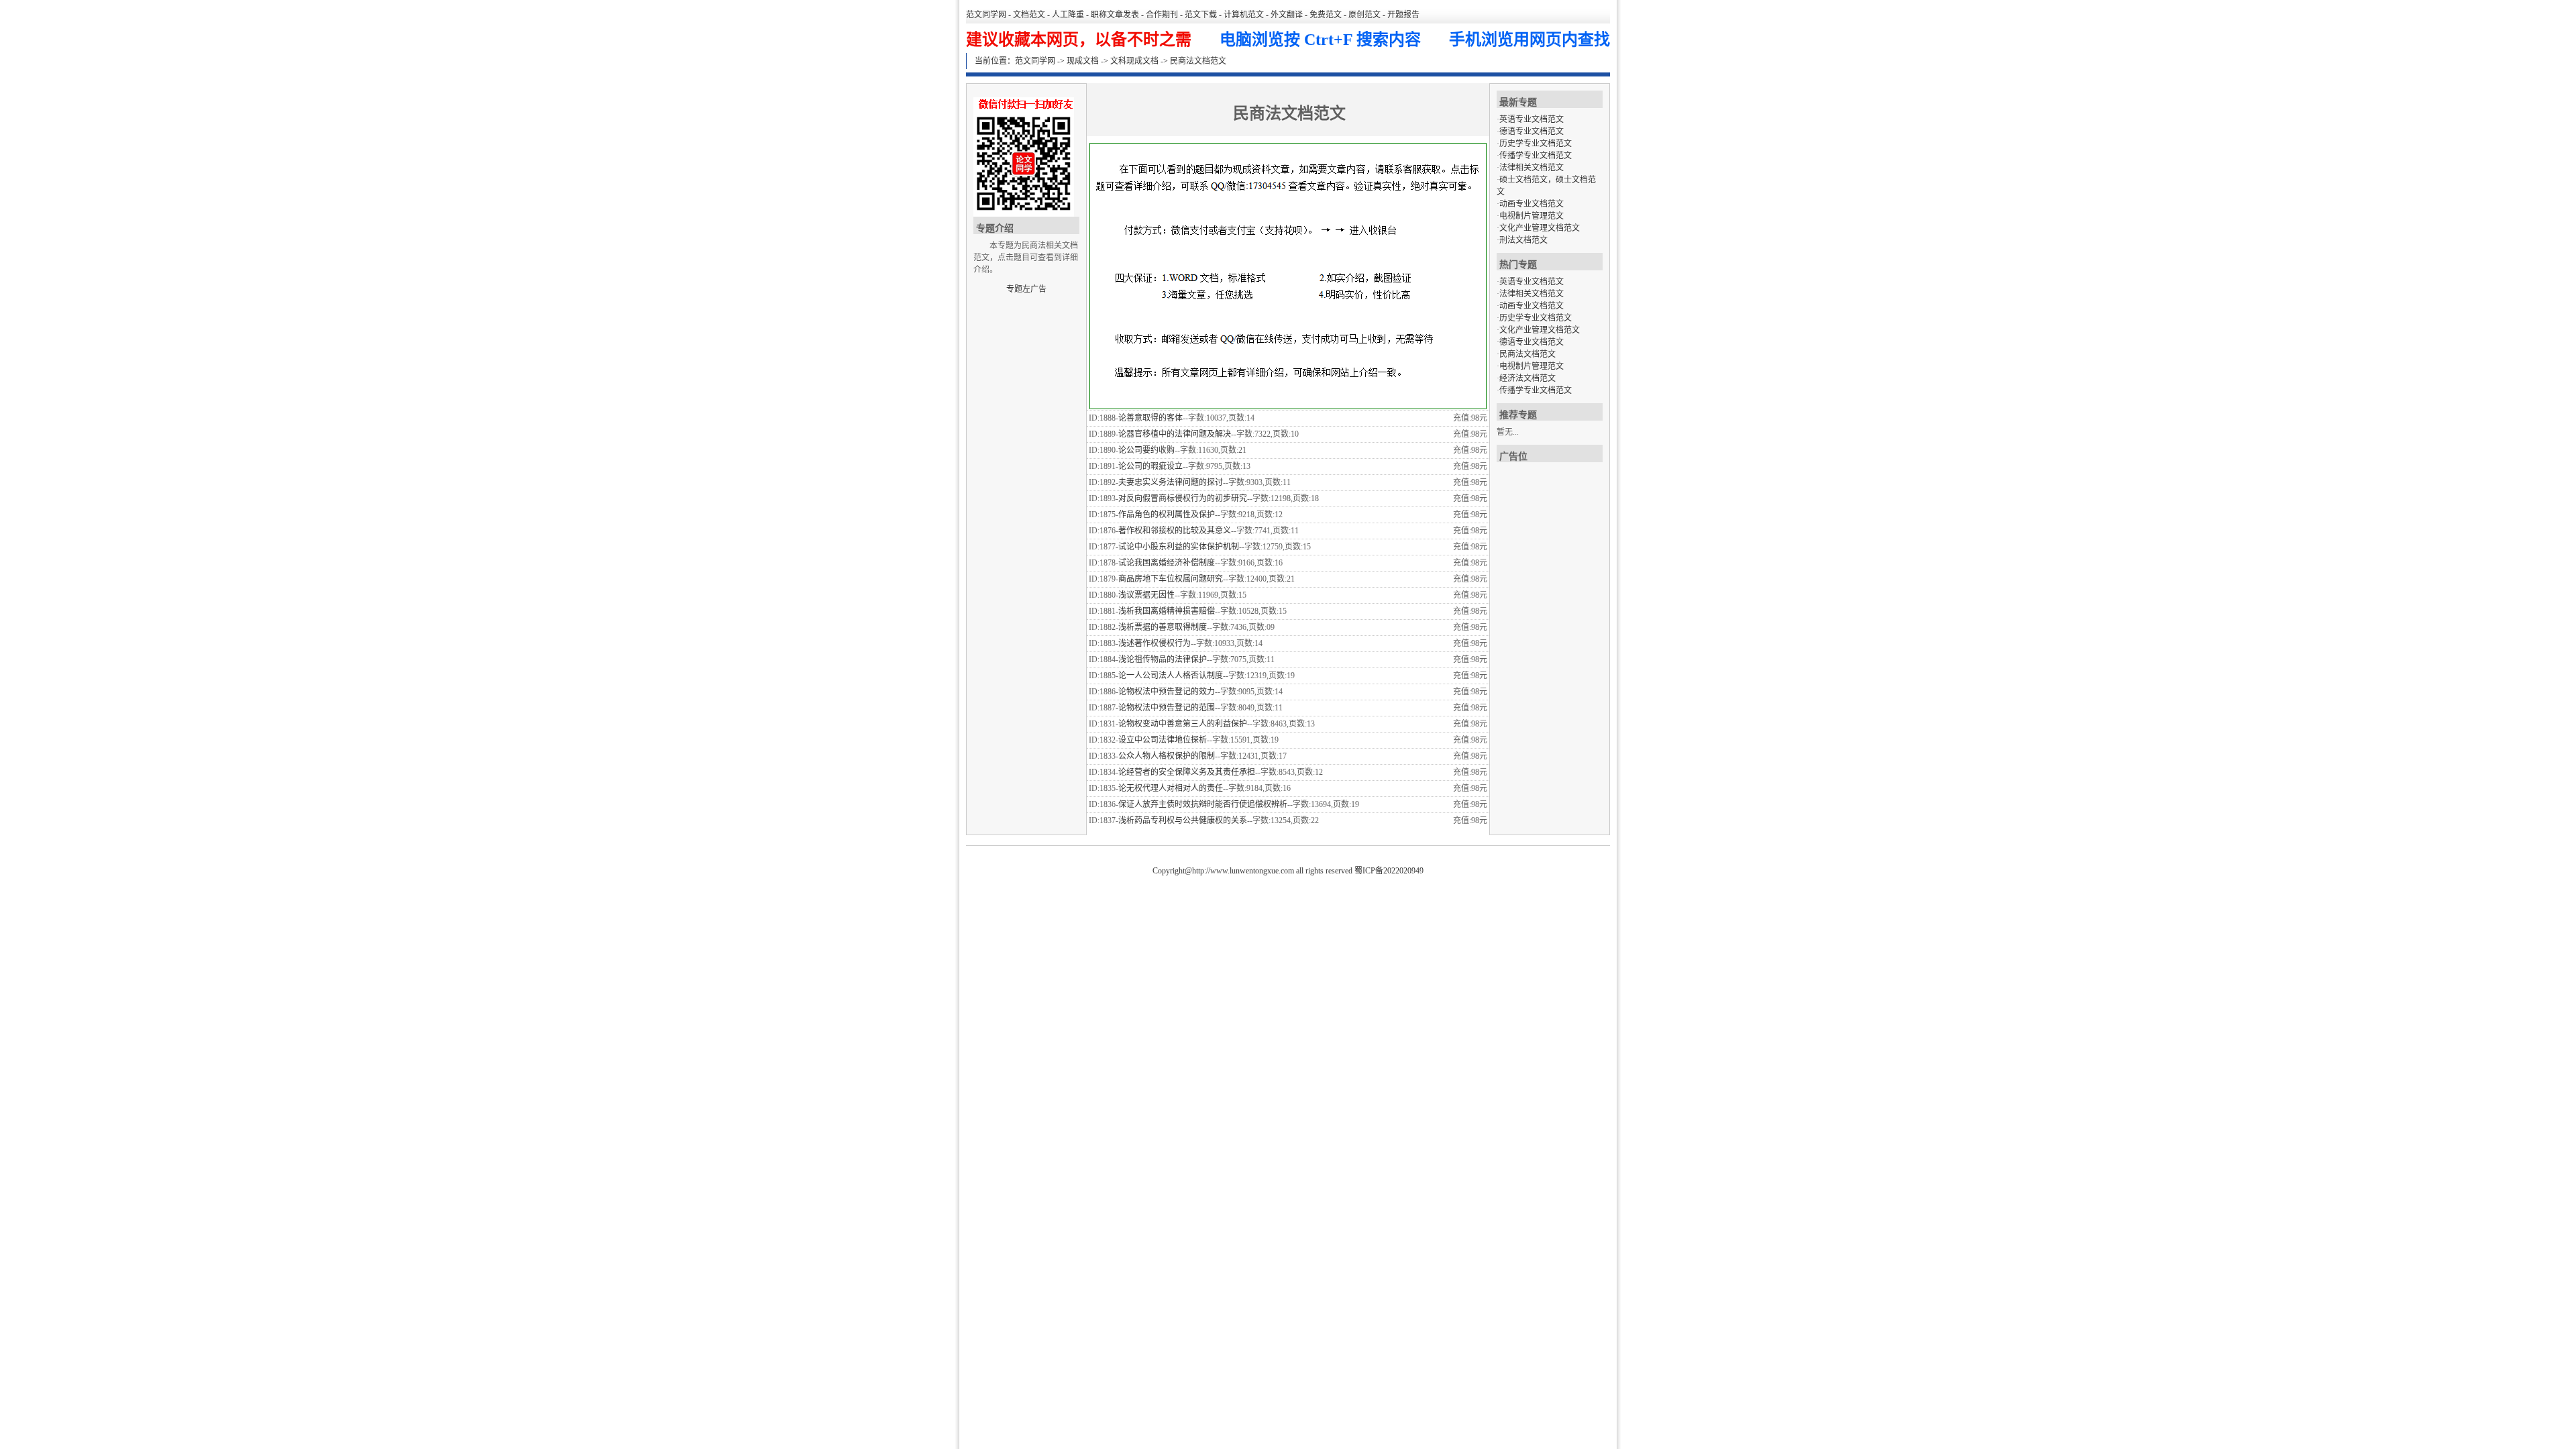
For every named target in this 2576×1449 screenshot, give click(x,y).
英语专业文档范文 (1532, 119)
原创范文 (1364, 15)
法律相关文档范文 (1532, 168)
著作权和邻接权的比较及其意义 (1175, 531)
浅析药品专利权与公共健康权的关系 (1183, 820)
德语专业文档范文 (1532, 131)
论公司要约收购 (1146, 450)
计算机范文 (1244, 15)
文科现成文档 (1134, 61)
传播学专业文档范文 (1536, 156)
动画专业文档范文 (1532, 204)
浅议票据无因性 (1146, 595)
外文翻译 (1287, 15)
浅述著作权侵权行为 (1155, 643)
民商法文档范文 (1527, 354)
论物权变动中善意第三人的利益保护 (1183, 724)
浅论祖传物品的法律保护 (1163, 659)
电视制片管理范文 (1532, 216)
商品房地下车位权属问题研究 (1171, 579)
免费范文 (1326, 15)
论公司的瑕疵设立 (1150, 466)
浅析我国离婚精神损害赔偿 (1167, 611)
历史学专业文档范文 (1536, 144)
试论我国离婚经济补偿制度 (1167, 563)
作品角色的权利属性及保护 (1167, 515)
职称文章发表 (1115, 15)
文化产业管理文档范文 (1540, 228)
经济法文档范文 (1527, 378)
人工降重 (1068, 15)
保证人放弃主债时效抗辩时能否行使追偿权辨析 (1203, 804)
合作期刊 (1162, 15)
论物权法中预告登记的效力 (1167, 692)
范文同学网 (986, 15)
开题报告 (1403, 15)
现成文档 (1083, 61)
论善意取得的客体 (1150, 418)
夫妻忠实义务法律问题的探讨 (1171, 482)
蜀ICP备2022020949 (1389, 871)
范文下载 (1201, 15)
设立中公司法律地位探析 (1163, 740)
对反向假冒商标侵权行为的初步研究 (1183, 498)
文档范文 (1029, 15)
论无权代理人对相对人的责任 (1171, 788)
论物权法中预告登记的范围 (1167, 708)
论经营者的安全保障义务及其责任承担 (1187, 772)
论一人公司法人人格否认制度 (1171, 676)
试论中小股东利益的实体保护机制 (1179, 547)
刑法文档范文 (1523, 240)
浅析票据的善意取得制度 (1163, 627)
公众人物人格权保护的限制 (1167, 756)
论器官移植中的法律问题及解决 (1175, 434)
